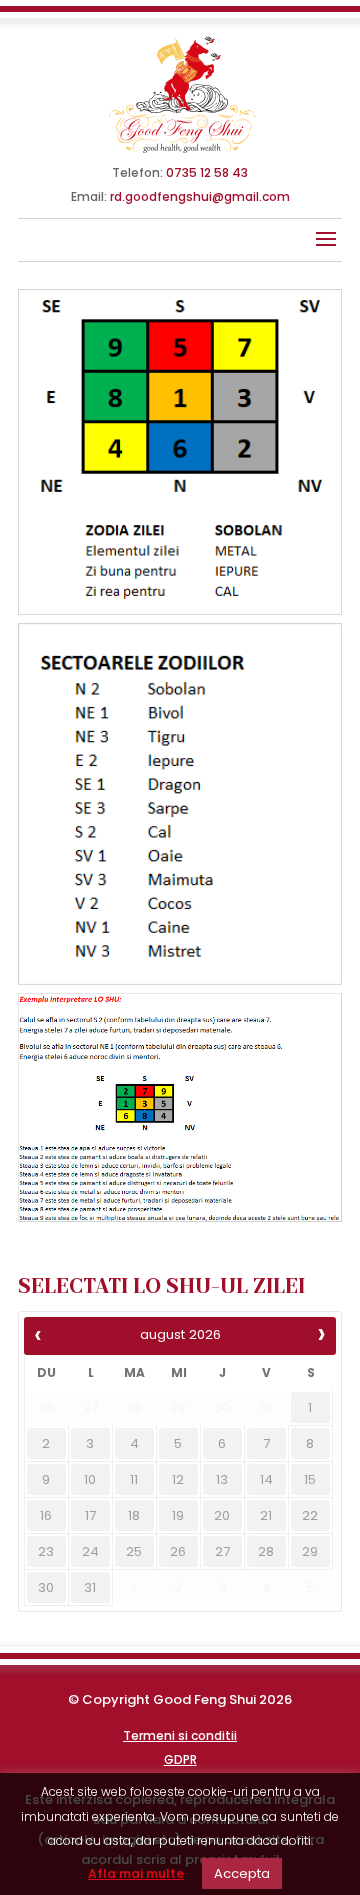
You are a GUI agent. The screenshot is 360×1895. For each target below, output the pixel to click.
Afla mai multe (136, 1873)
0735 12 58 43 (207, 172)
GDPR (180, 1759)
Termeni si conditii (180, 1735)
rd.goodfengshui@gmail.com (200, 196)
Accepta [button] (242, 1873)
